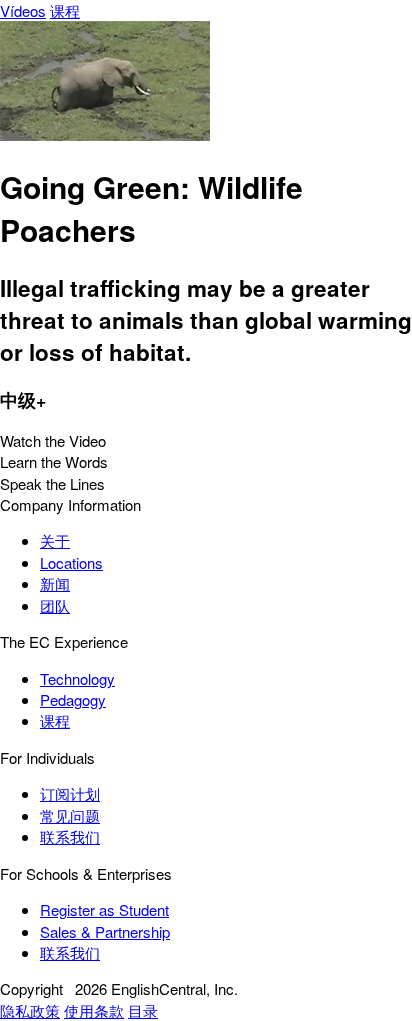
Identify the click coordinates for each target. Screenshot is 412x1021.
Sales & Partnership (105, 931)
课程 (65, 10)
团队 (55, 605)
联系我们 (70, 836)
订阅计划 (70, 793)
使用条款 (94, 1010)
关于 (55, 540)
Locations (71, 562)
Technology (77, 678)
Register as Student (104, 909)
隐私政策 (30, 1010)
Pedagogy (73, 699)
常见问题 (70, 815)
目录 (143, 1010)
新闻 (55, 583)
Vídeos (23, 10)
